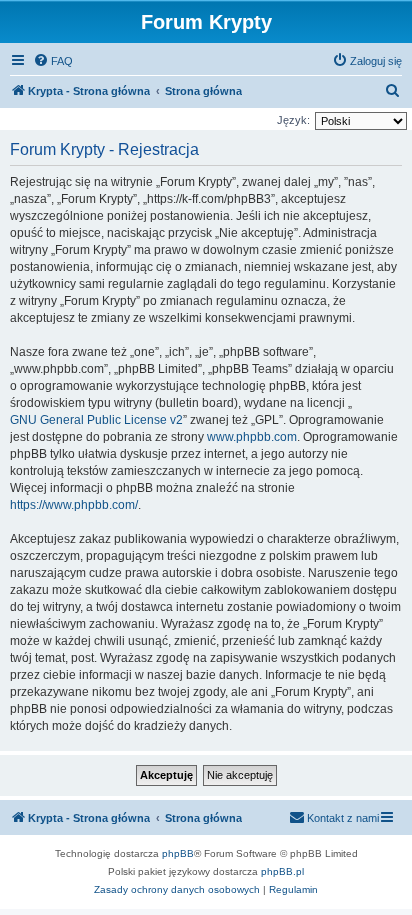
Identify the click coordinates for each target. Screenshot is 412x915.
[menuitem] (53, 61)
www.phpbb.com (252, 437)
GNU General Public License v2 (96, 420)
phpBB (178, 853)
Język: (293, 120)
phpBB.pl (282, 871)
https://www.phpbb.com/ (74, 505)
